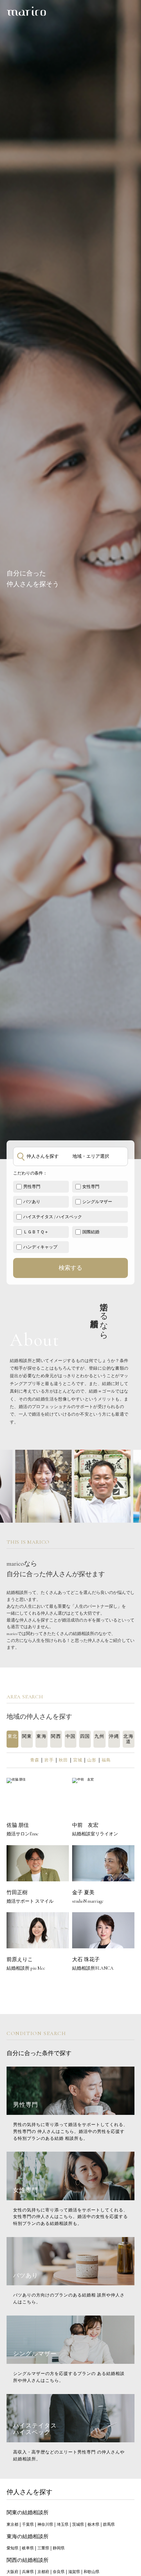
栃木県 (93, 2524)
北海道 (128, 1739)
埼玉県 (63, 2524)
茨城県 (78, 2524)
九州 (100, 1736)
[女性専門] (70, 2198)
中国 (71, 1736)
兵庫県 (28, 2572)
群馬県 (109, 2524)
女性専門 (91, 1187)
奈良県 (59, 2572)
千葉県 (28, 2524)
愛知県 (12, 2548)
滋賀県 (74, 2572)
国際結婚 (91, 1232)
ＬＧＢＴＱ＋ (36, 1232)
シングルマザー (97, 1202)
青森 (35, 1760)
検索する (70, 1268)
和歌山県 (91, 2572)
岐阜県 (28, 2548)
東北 (13, 1736)
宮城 (78, 1760)
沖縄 (114, 1736)
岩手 (49, 1760)
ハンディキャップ (40, 1247)
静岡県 (59, 2548)
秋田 (63, 1760)
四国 (85, 1736)
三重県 (43, 2548)
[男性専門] (70, 2113)
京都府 (43, 2572)
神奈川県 (45, 2524)
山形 (92, 1760)
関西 (56, 1736)
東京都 (12, 2524)
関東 (27, 1736)
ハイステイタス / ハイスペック (53, 1217)
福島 (106, 1760)
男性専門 (32, 1187)
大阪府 (12, 2572)
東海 (41, 1736)
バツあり (32, 1202)
